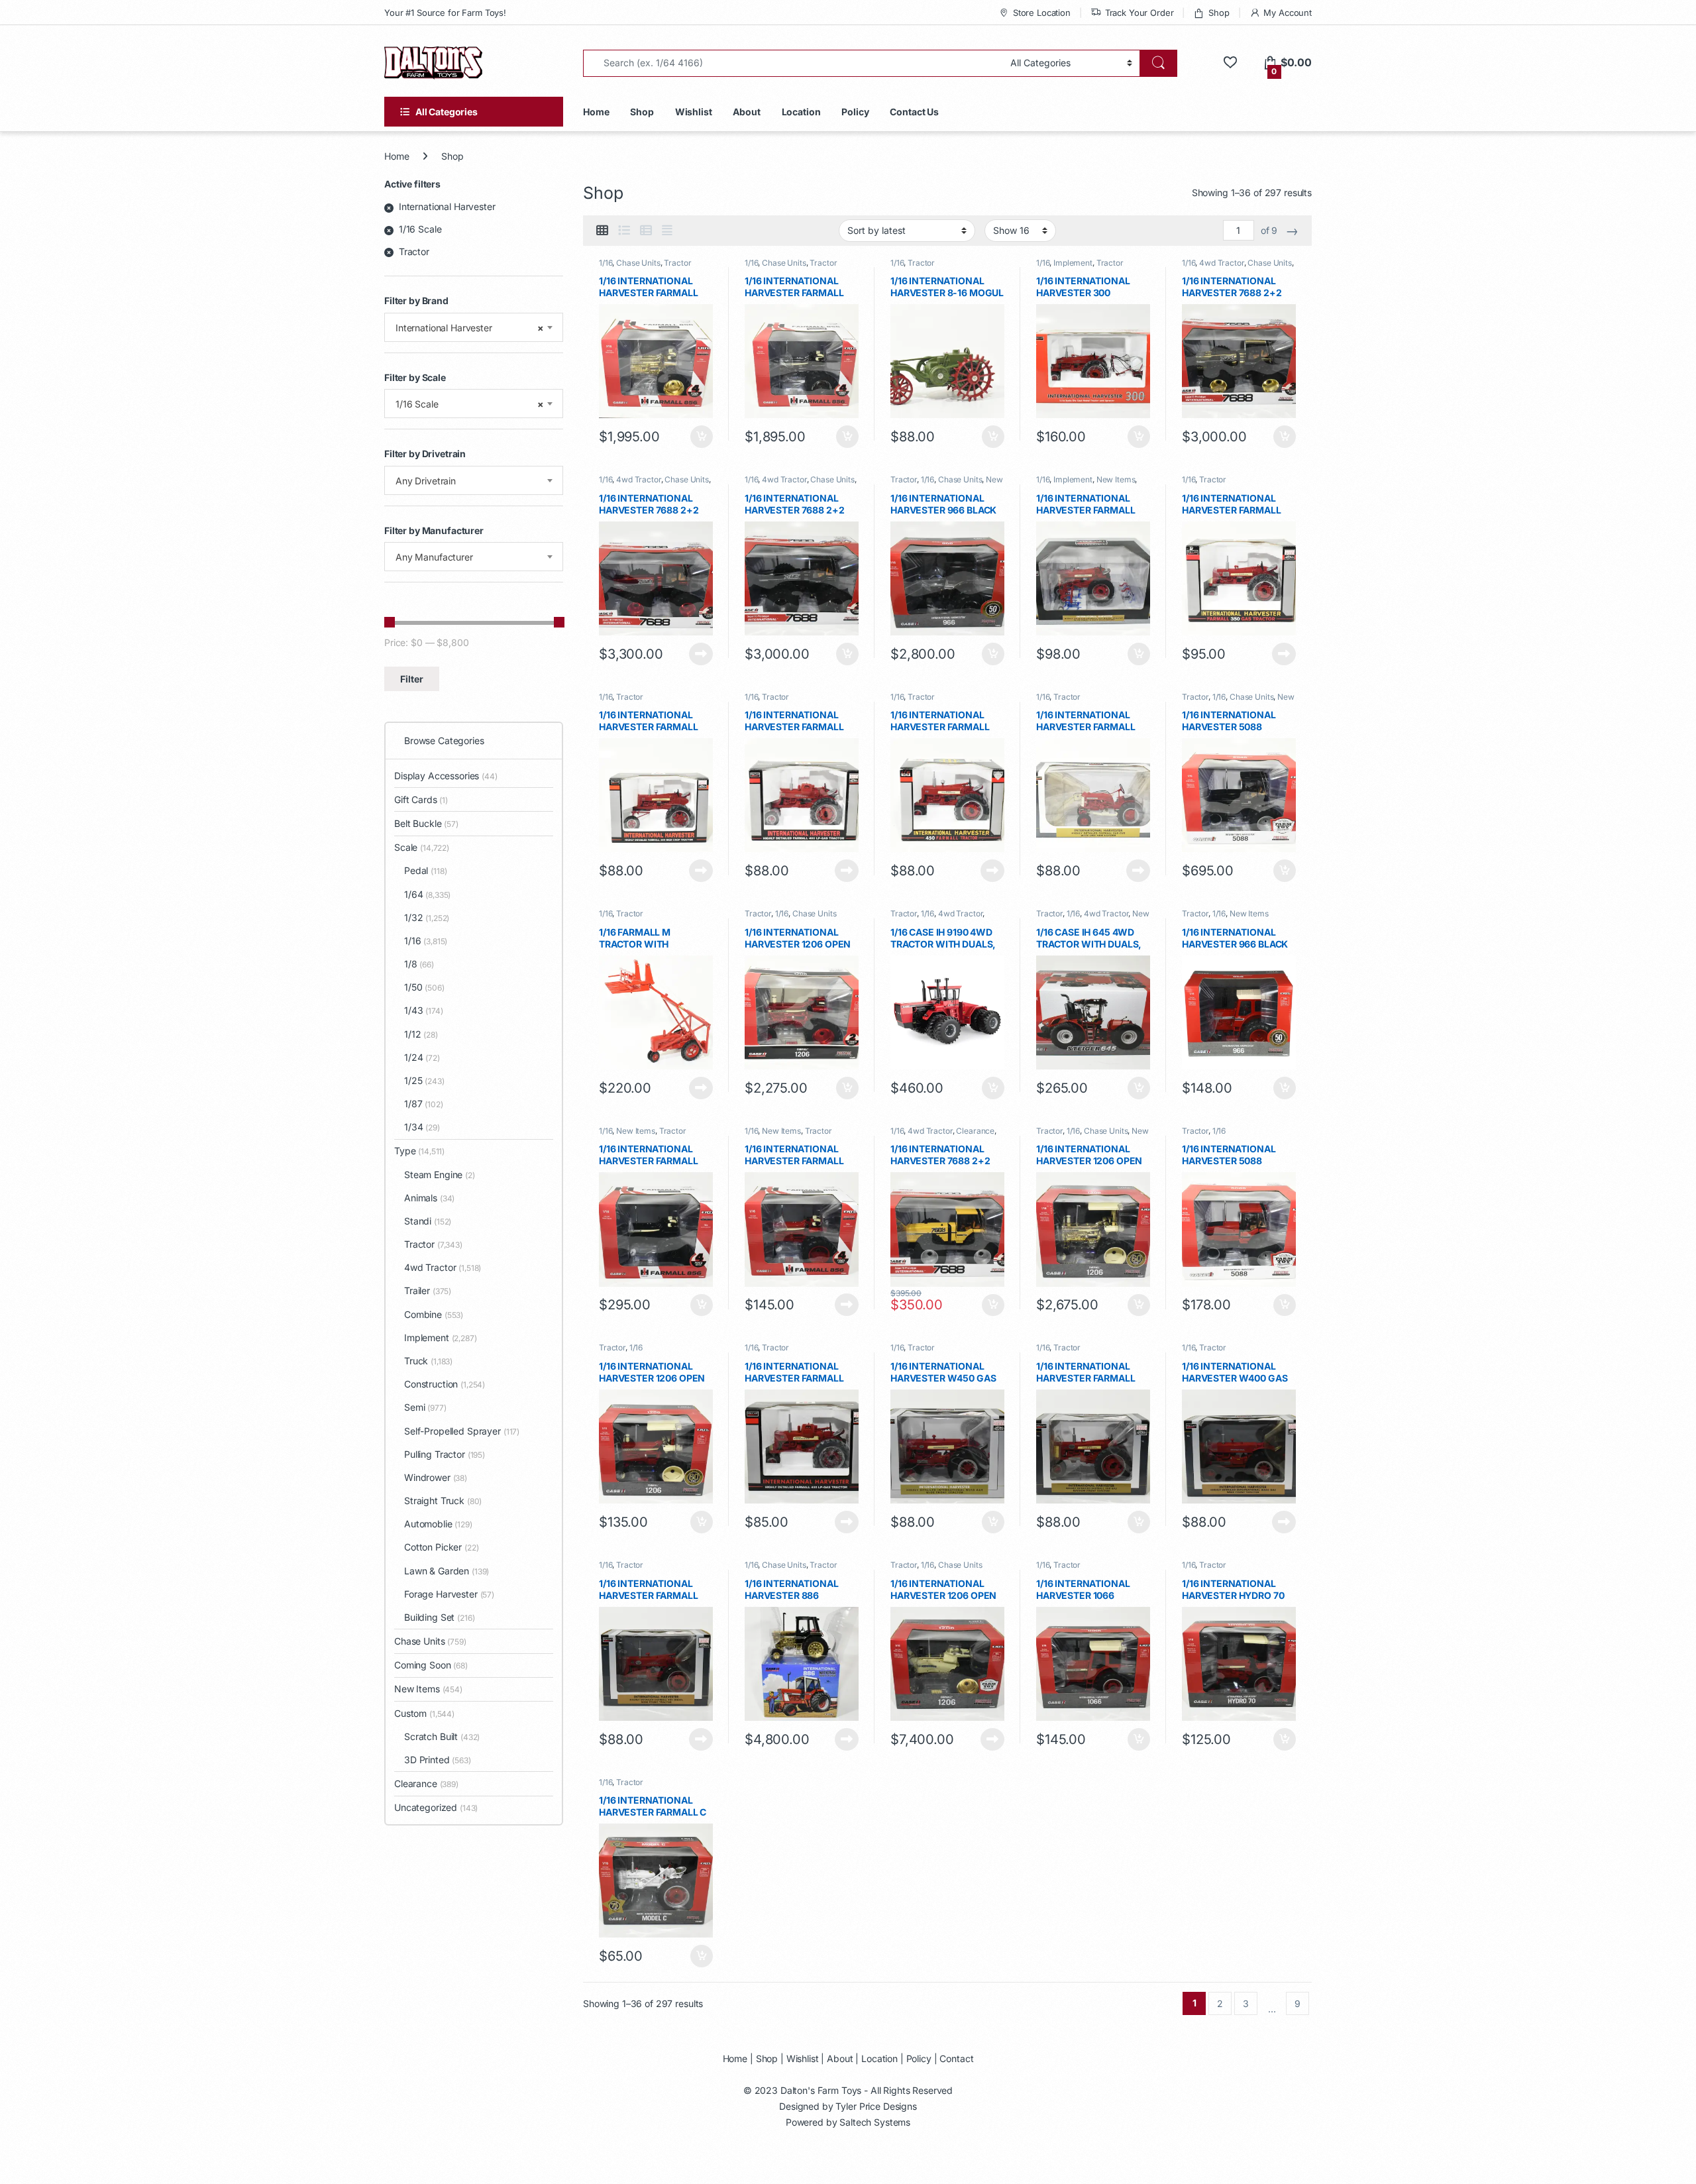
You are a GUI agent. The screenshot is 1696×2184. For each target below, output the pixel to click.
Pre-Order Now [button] (992, 1088)
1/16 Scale (420, 229)
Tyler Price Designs (876, 2106)
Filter (412, 679)
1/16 (606, 263)
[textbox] (474, 481)
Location (801, 112)
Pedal (425, 870)
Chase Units (638, 263)
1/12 (421, 1034)
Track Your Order (1139, 13)
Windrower (436, 1477)
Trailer (428, 1290)
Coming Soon (431, 1665)
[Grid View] (602, 231)
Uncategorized (436, 1807)
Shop (1219, 13)
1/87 (424, 1104)
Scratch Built (442, 1736)
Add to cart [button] (702, 437)
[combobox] (474, 327)
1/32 (427, 917)
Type (419, 1151)
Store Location (1042, 13)
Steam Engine (440, 1174)
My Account (1288, 13)
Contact (956, 2058)
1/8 (419, 964)
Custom (424, 1713)
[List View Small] (646, 231)
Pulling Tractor (445, 1454)
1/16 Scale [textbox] (470, 404)
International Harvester (447, 206)
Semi (425, 1407)
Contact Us (914, 112)
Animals (429, 1198)
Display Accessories (446, 776)
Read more (701, 654)
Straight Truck (443, 1501)
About (746, 112)
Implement (1073, 263)
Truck (428, 1361)
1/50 (424, 987)
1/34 (422, 1127)
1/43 (424, 1010)
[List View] (624, 231)
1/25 (424, 1080)
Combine (434, 1314)
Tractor (677, 263)
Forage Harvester (449, 1594)
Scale (422, 847)
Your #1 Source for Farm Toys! (445, 13)
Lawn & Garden (447, 1571)
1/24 (422, 1057)
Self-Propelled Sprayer (462, 1431)
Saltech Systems (875, 2122)
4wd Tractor (1221, 263)
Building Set (440, 1617)
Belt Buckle (426, 823)
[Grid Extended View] (667, 231)
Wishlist (694, 112)
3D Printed (438, 1760)
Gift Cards (421, 799)
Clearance (975, 1131)
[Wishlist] (1230, 63)
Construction (445, 1384)
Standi (428, 1221)
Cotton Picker (442, 1547)
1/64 (427, 894)
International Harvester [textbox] (470, 328)
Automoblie (438, 1524)
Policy (855, 112)
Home (596, 112)
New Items (1116, 479)
